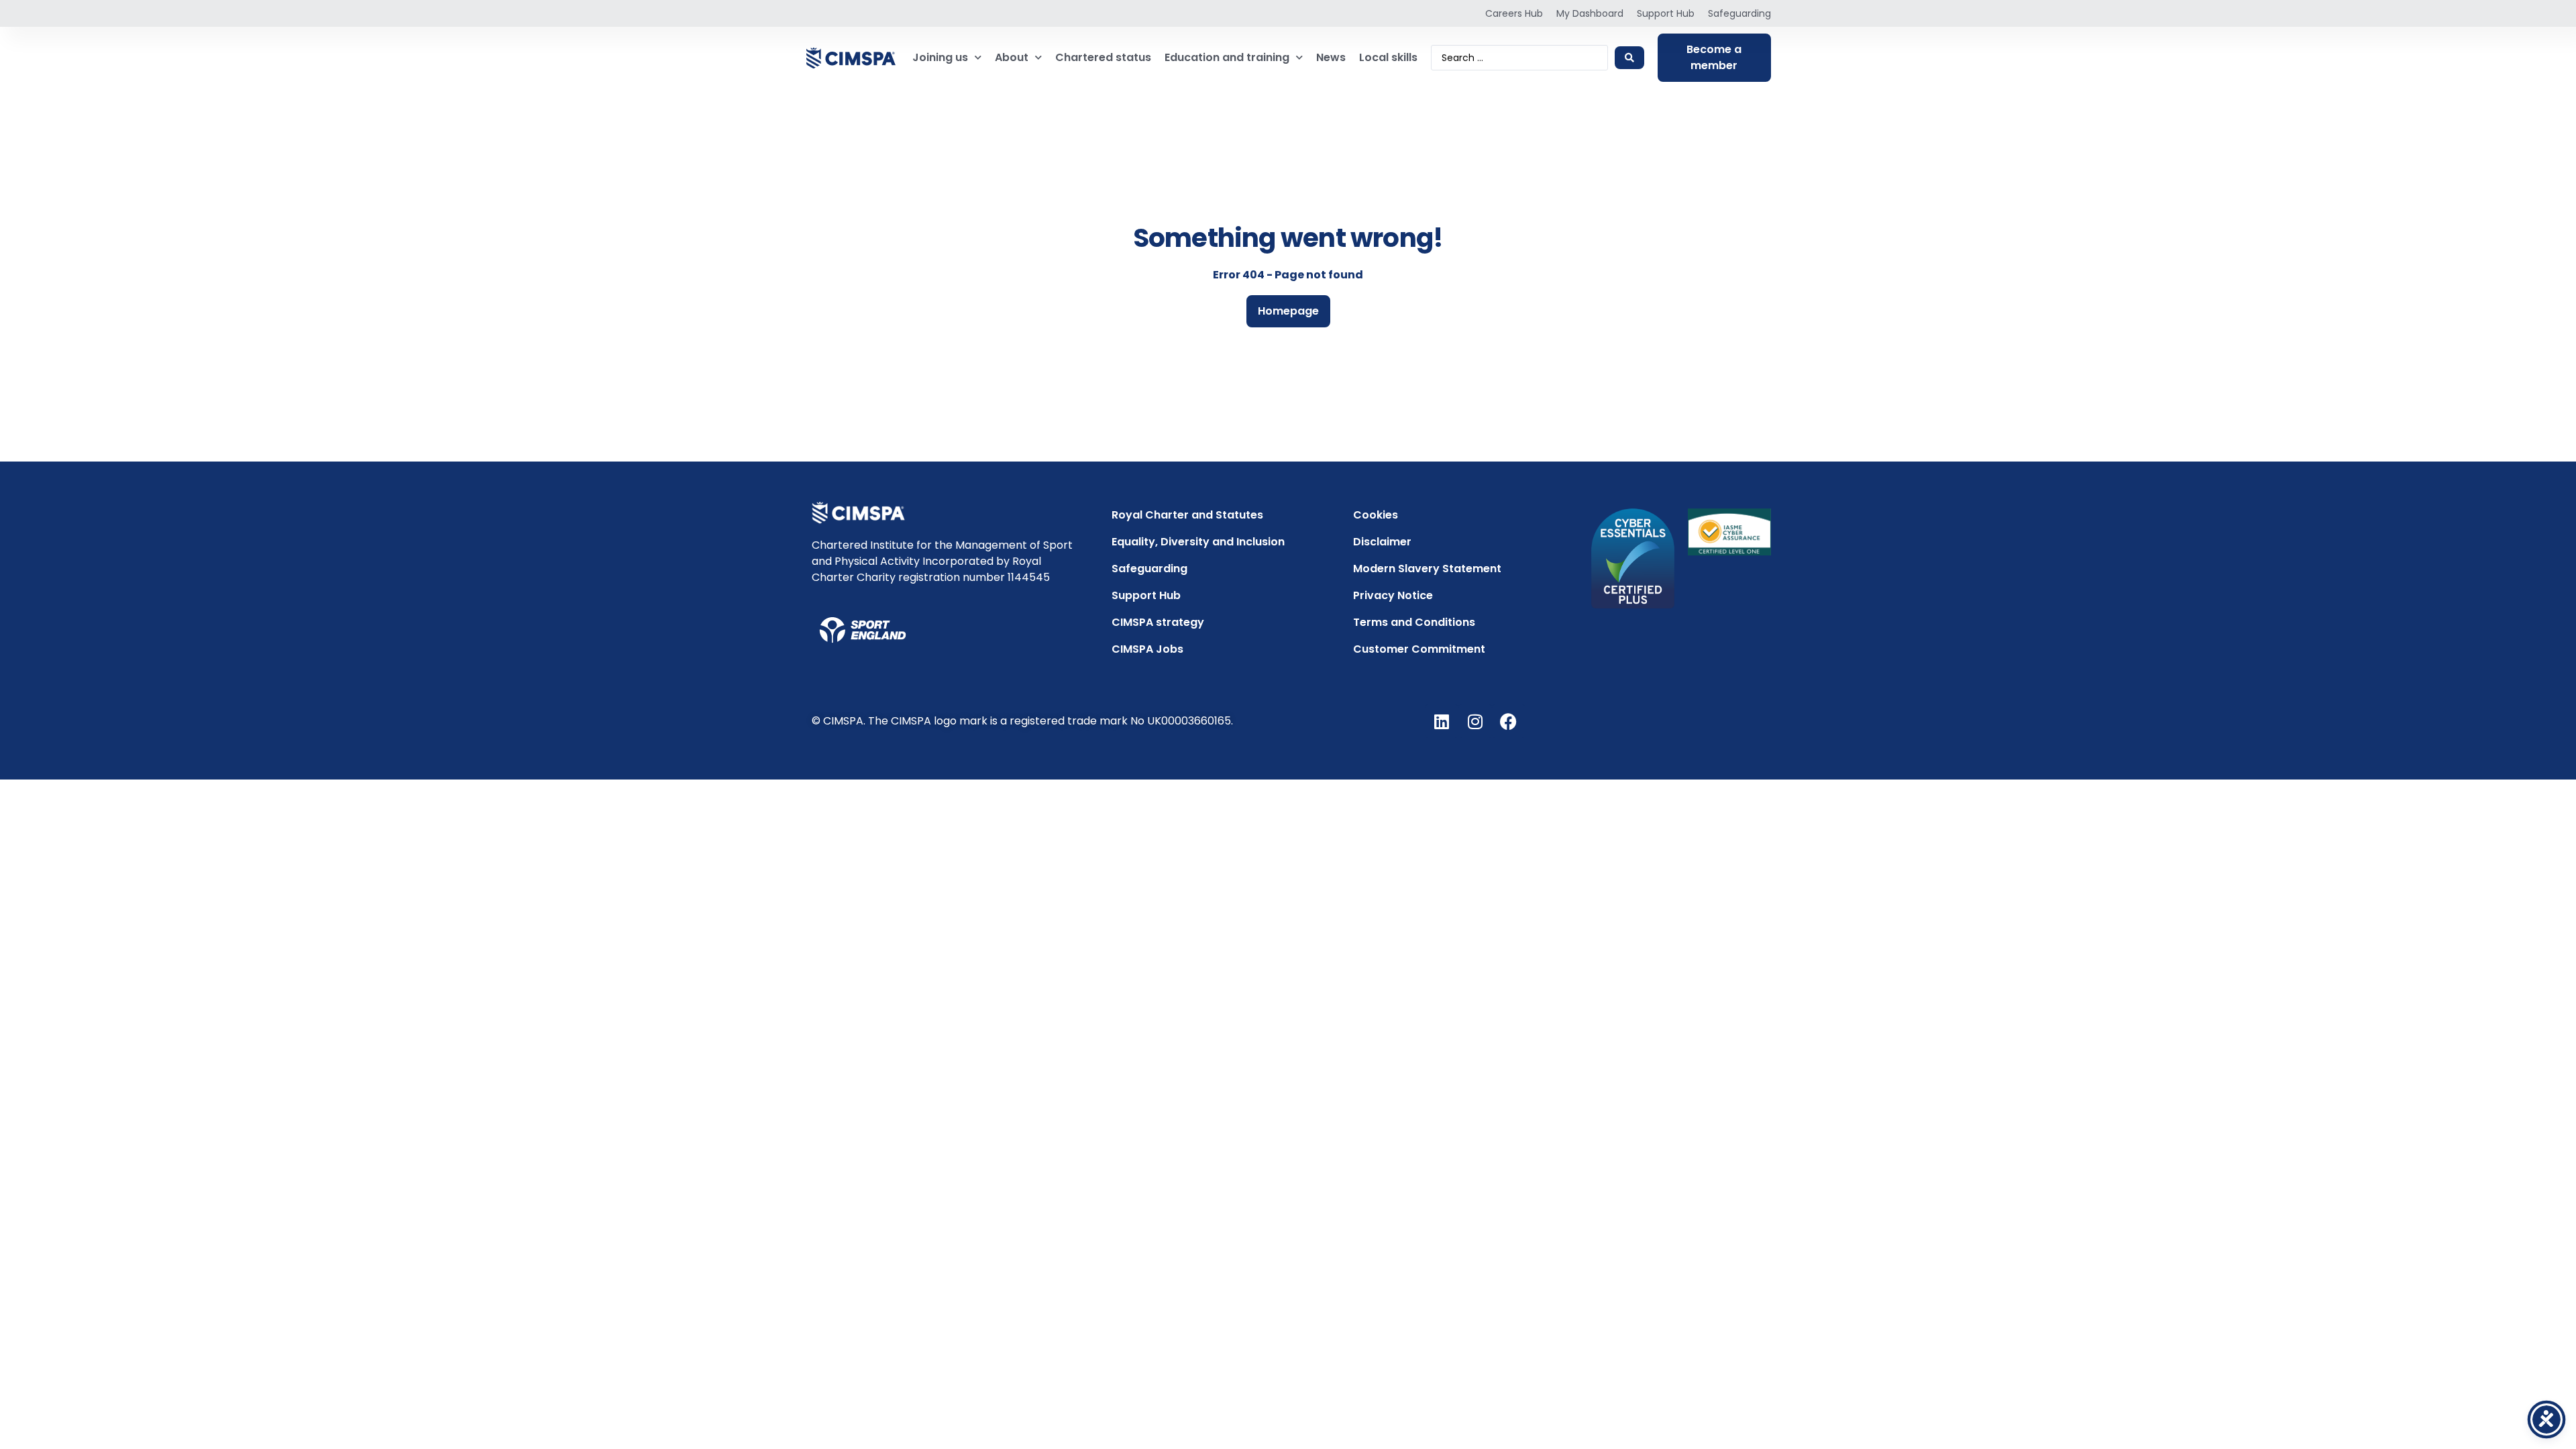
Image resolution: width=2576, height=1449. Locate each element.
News (1331, 57)
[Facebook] (1509, 721)
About (1012, 57)
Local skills (1388, 57)
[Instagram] (1475, 721)
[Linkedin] (1442, 721)
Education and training (1227, 57)
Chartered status (1103, 57)
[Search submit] (1629, 58)
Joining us (940, 57)
